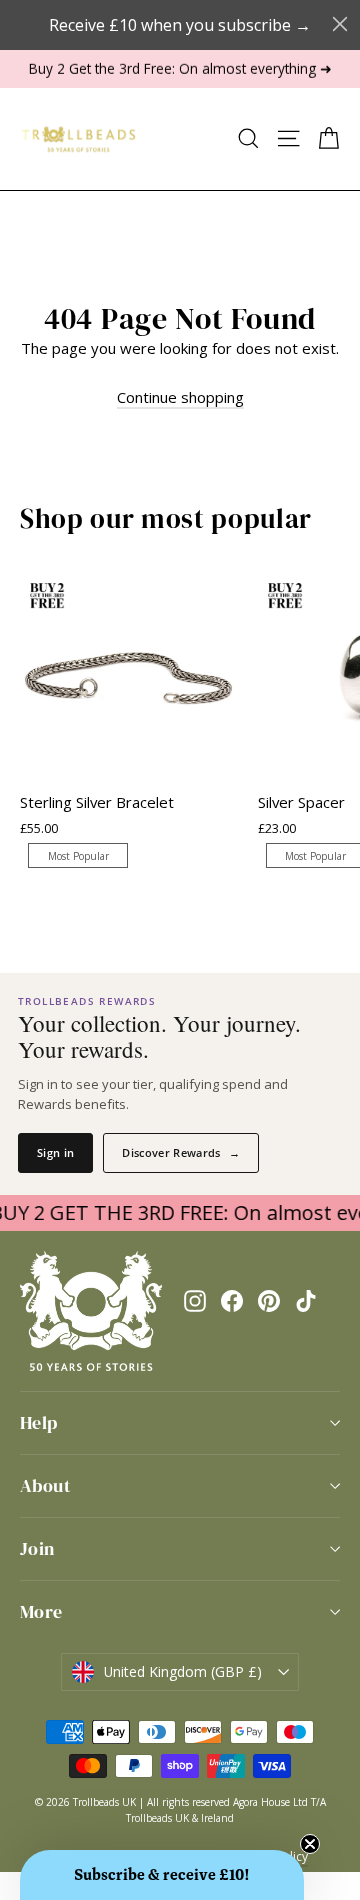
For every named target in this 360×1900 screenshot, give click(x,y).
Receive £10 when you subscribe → (180, 25)
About (45, 1485)
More (41, 1611)
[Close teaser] (310, 1844)
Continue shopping (180, 397)
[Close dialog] (340, 24)
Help (39, 1422)
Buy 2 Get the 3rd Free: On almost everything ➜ (180, 68)
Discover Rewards (181, 1152)
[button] (162, 1875)
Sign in (55, 1152)
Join (37, 1548)
